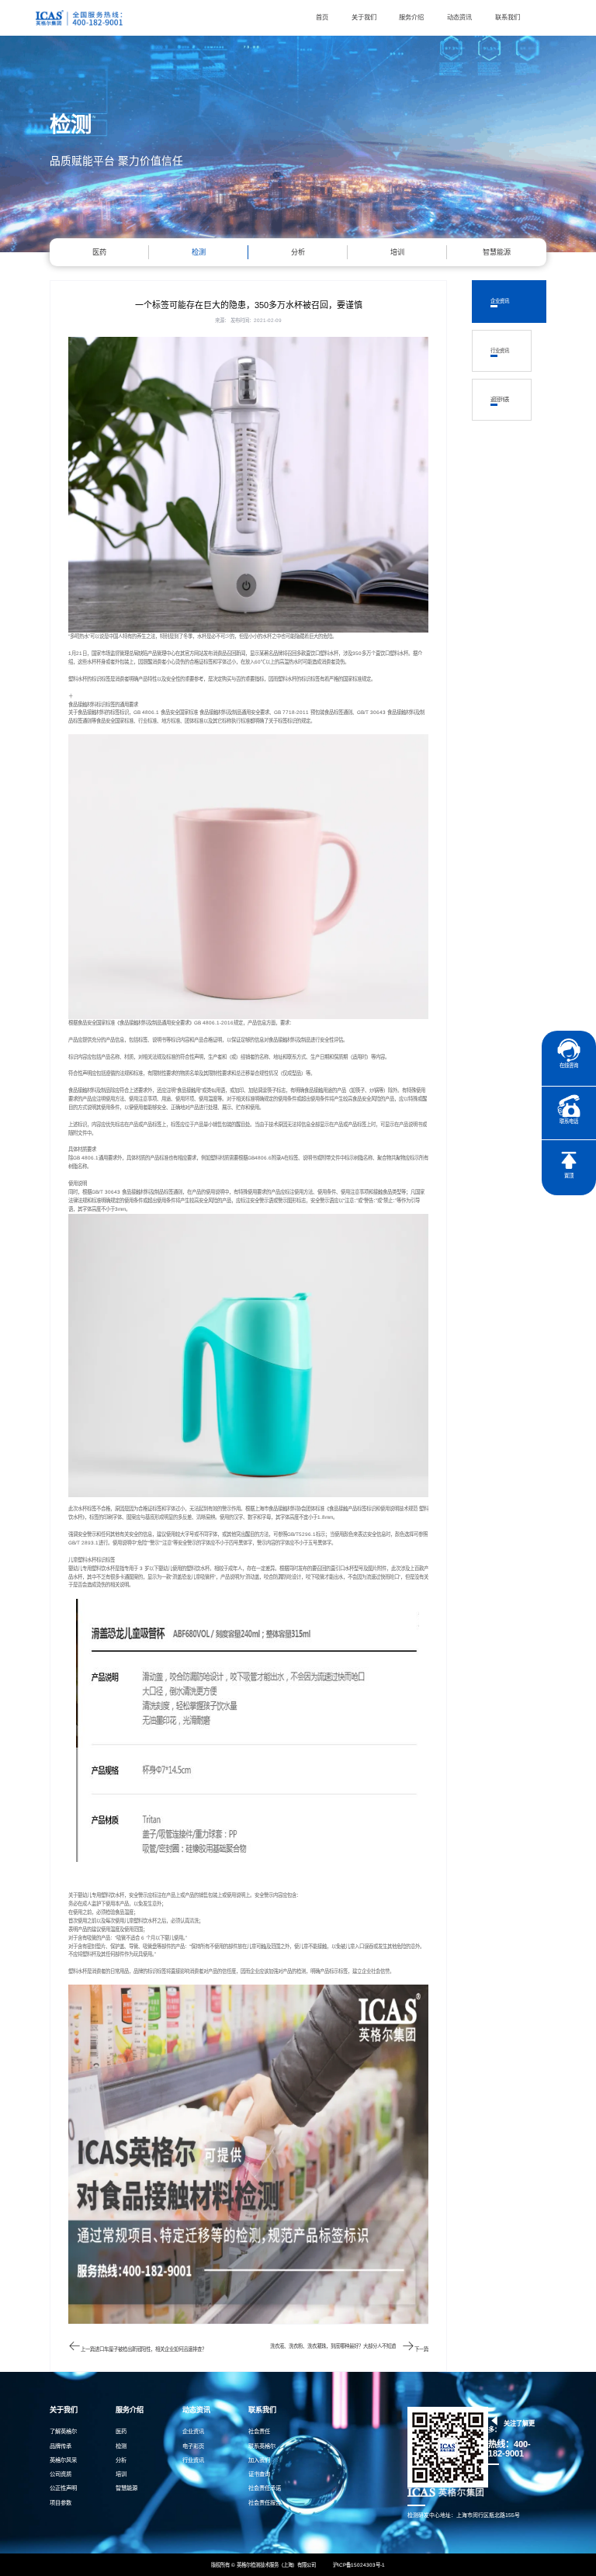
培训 (397, 252)
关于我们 (364, 17)
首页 (322, 17)
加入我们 (259, 2460)
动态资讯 (459, 17)
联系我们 (508, 17)
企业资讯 (500, 301)
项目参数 (61, 2503)
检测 (199, 252)
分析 (298, 252)
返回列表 (500, 400)
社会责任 (259, 2431)
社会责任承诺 (265, 2488)
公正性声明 (63, 2488)
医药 (99, 252)
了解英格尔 (63, 2431)
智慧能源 (497, 252)
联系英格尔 (262, 2446)
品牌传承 (61, 2446)
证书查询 (259, 2474)
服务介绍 (411, 17)
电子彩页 (193, 2446)
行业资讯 (500, 351)
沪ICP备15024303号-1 (359, 2565)
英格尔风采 (63, 2460)
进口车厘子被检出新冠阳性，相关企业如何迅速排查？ (151, 2349)
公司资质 (61, 2474)
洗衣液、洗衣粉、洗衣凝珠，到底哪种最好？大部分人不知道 (333, 2346)
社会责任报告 (265, 2503)
